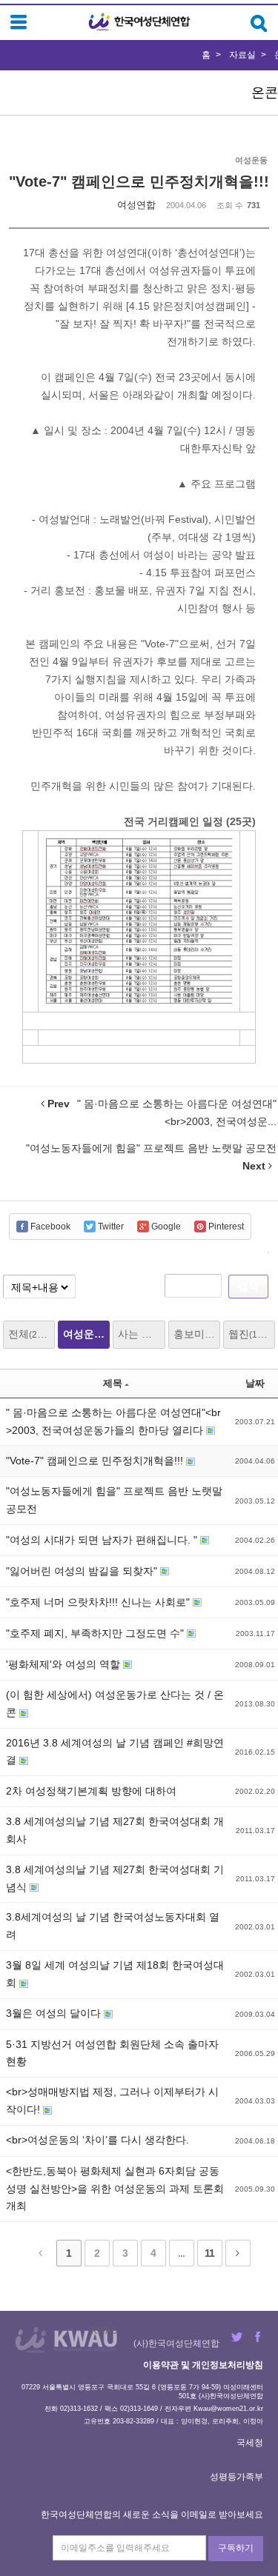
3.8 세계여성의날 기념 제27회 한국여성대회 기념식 (115, 1878)
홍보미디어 (197, 1334)
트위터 (237, 2337)
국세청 (250, 2443)
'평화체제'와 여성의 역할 (64, 1664)
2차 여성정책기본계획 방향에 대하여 (91, 1791)
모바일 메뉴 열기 (19, 22)
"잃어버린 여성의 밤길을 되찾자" (83, 1571)
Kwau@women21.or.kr (228, 2409)
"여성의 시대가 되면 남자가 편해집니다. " (103, 1540)
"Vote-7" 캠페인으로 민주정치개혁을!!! (139, 181)
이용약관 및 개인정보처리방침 (203, 2365)
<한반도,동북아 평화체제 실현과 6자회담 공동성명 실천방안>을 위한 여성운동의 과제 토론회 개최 (115, 2189)
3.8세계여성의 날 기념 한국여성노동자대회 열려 (113, 1926)
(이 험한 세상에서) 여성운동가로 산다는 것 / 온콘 (115, 1704)
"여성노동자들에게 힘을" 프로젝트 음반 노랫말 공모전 (114, 1500)
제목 (113, 1383)
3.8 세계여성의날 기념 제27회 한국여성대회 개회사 (115, 1830)
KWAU (105, 2331)
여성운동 (86, 1334)
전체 (29, 1334)
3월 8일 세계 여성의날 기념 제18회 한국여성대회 (115, 1974)
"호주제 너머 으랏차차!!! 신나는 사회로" (99, 1602)
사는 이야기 (141, 1334)
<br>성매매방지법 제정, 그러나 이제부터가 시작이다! (112, 2100)
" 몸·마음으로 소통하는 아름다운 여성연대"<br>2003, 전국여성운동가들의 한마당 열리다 (113, 1421)
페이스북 (258, 2337)
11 (209, 2253)
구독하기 (236, 2548)
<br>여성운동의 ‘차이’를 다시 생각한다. (97, 2140)
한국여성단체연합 (139, 22)
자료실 (242, 55)
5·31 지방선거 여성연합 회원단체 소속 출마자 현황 (112, 2053)
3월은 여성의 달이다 (55, 2013)
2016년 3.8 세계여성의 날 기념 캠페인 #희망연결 (115, 1752)
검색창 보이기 (259, 23)
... (181, 2253)
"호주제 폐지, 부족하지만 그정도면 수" (96, 1633)
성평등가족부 (236, 2477)
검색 (248, 1286)
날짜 (255, 1383)
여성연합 (136, 205)
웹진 (249, 1334)
